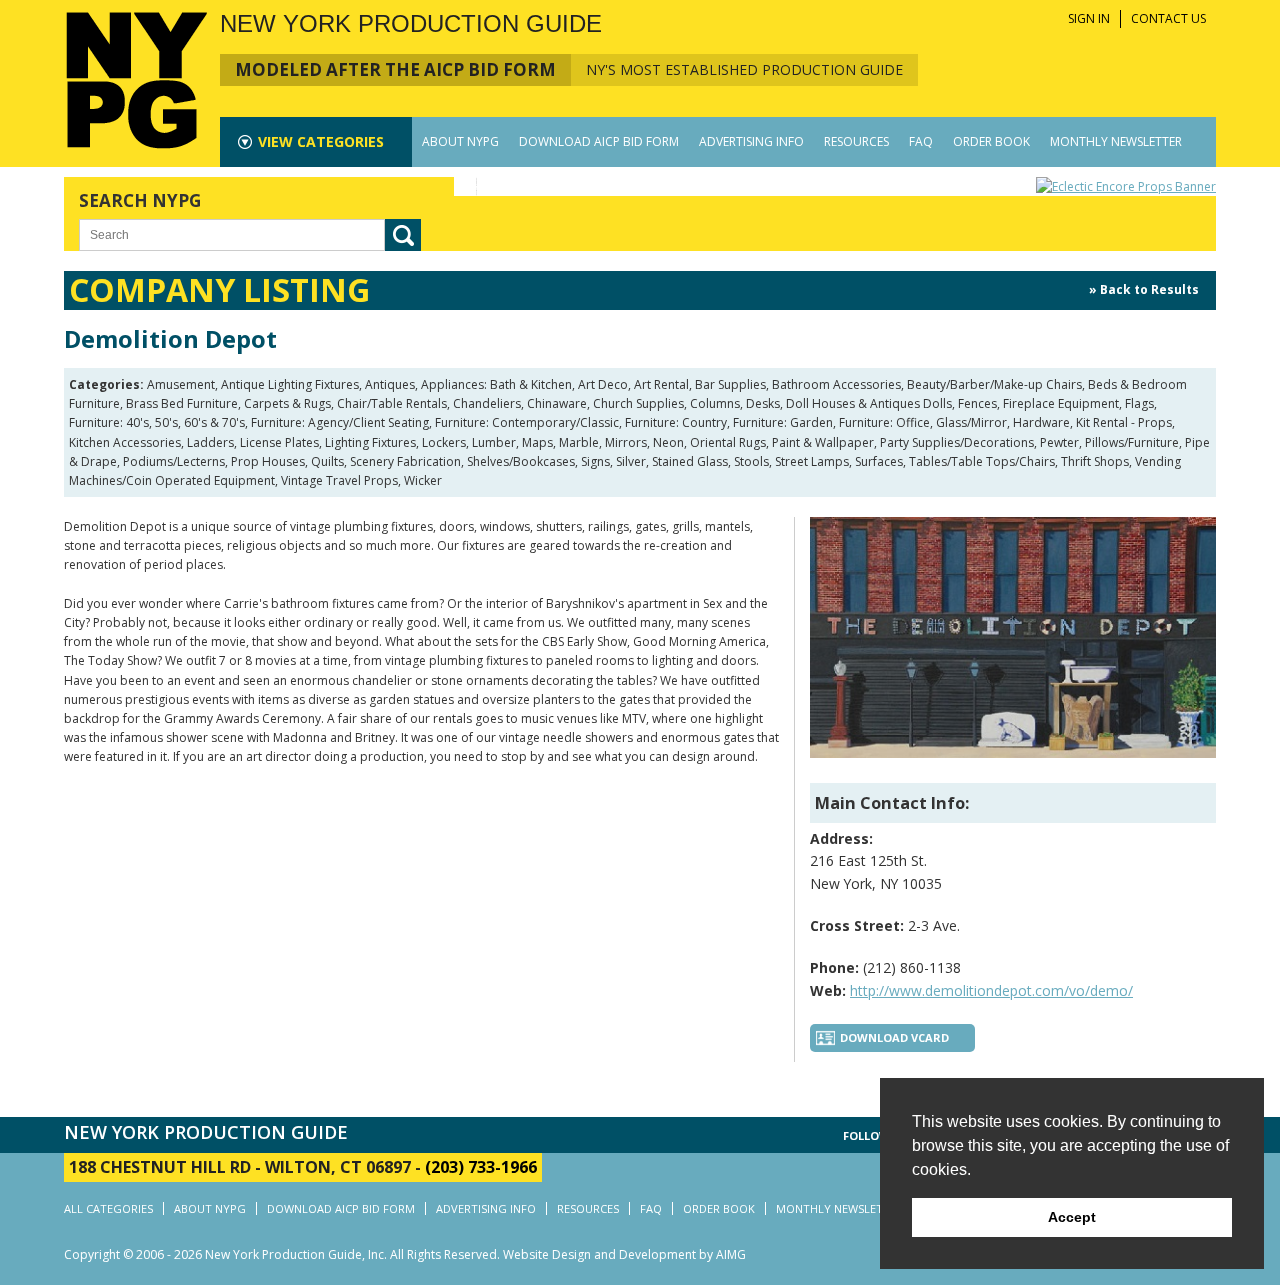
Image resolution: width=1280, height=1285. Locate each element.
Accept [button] (1072, 1217)
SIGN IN (1089, 18)
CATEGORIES (321, 141)
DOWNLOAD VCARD (894, 1037)
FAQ (921, 141)
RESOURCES (856, 141)
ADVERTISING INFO (751, 141)
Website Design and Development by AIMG (624, 1254)
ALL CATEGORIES (108, 1208)
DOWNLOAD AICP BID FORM (599, 141)
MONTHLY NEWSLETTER (1116, 141)
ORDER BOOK (991, 141)
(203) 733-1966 (481, 1167)
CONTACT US (1168, 18)
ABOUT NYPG (460, 141)
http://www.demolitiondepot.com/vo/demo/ (991, 990)
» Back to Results (1144, 289)
